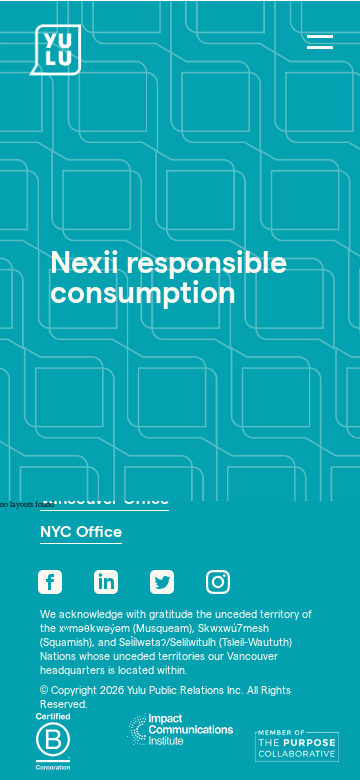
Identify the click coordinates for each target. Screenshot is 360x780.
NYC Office (81, 534)
